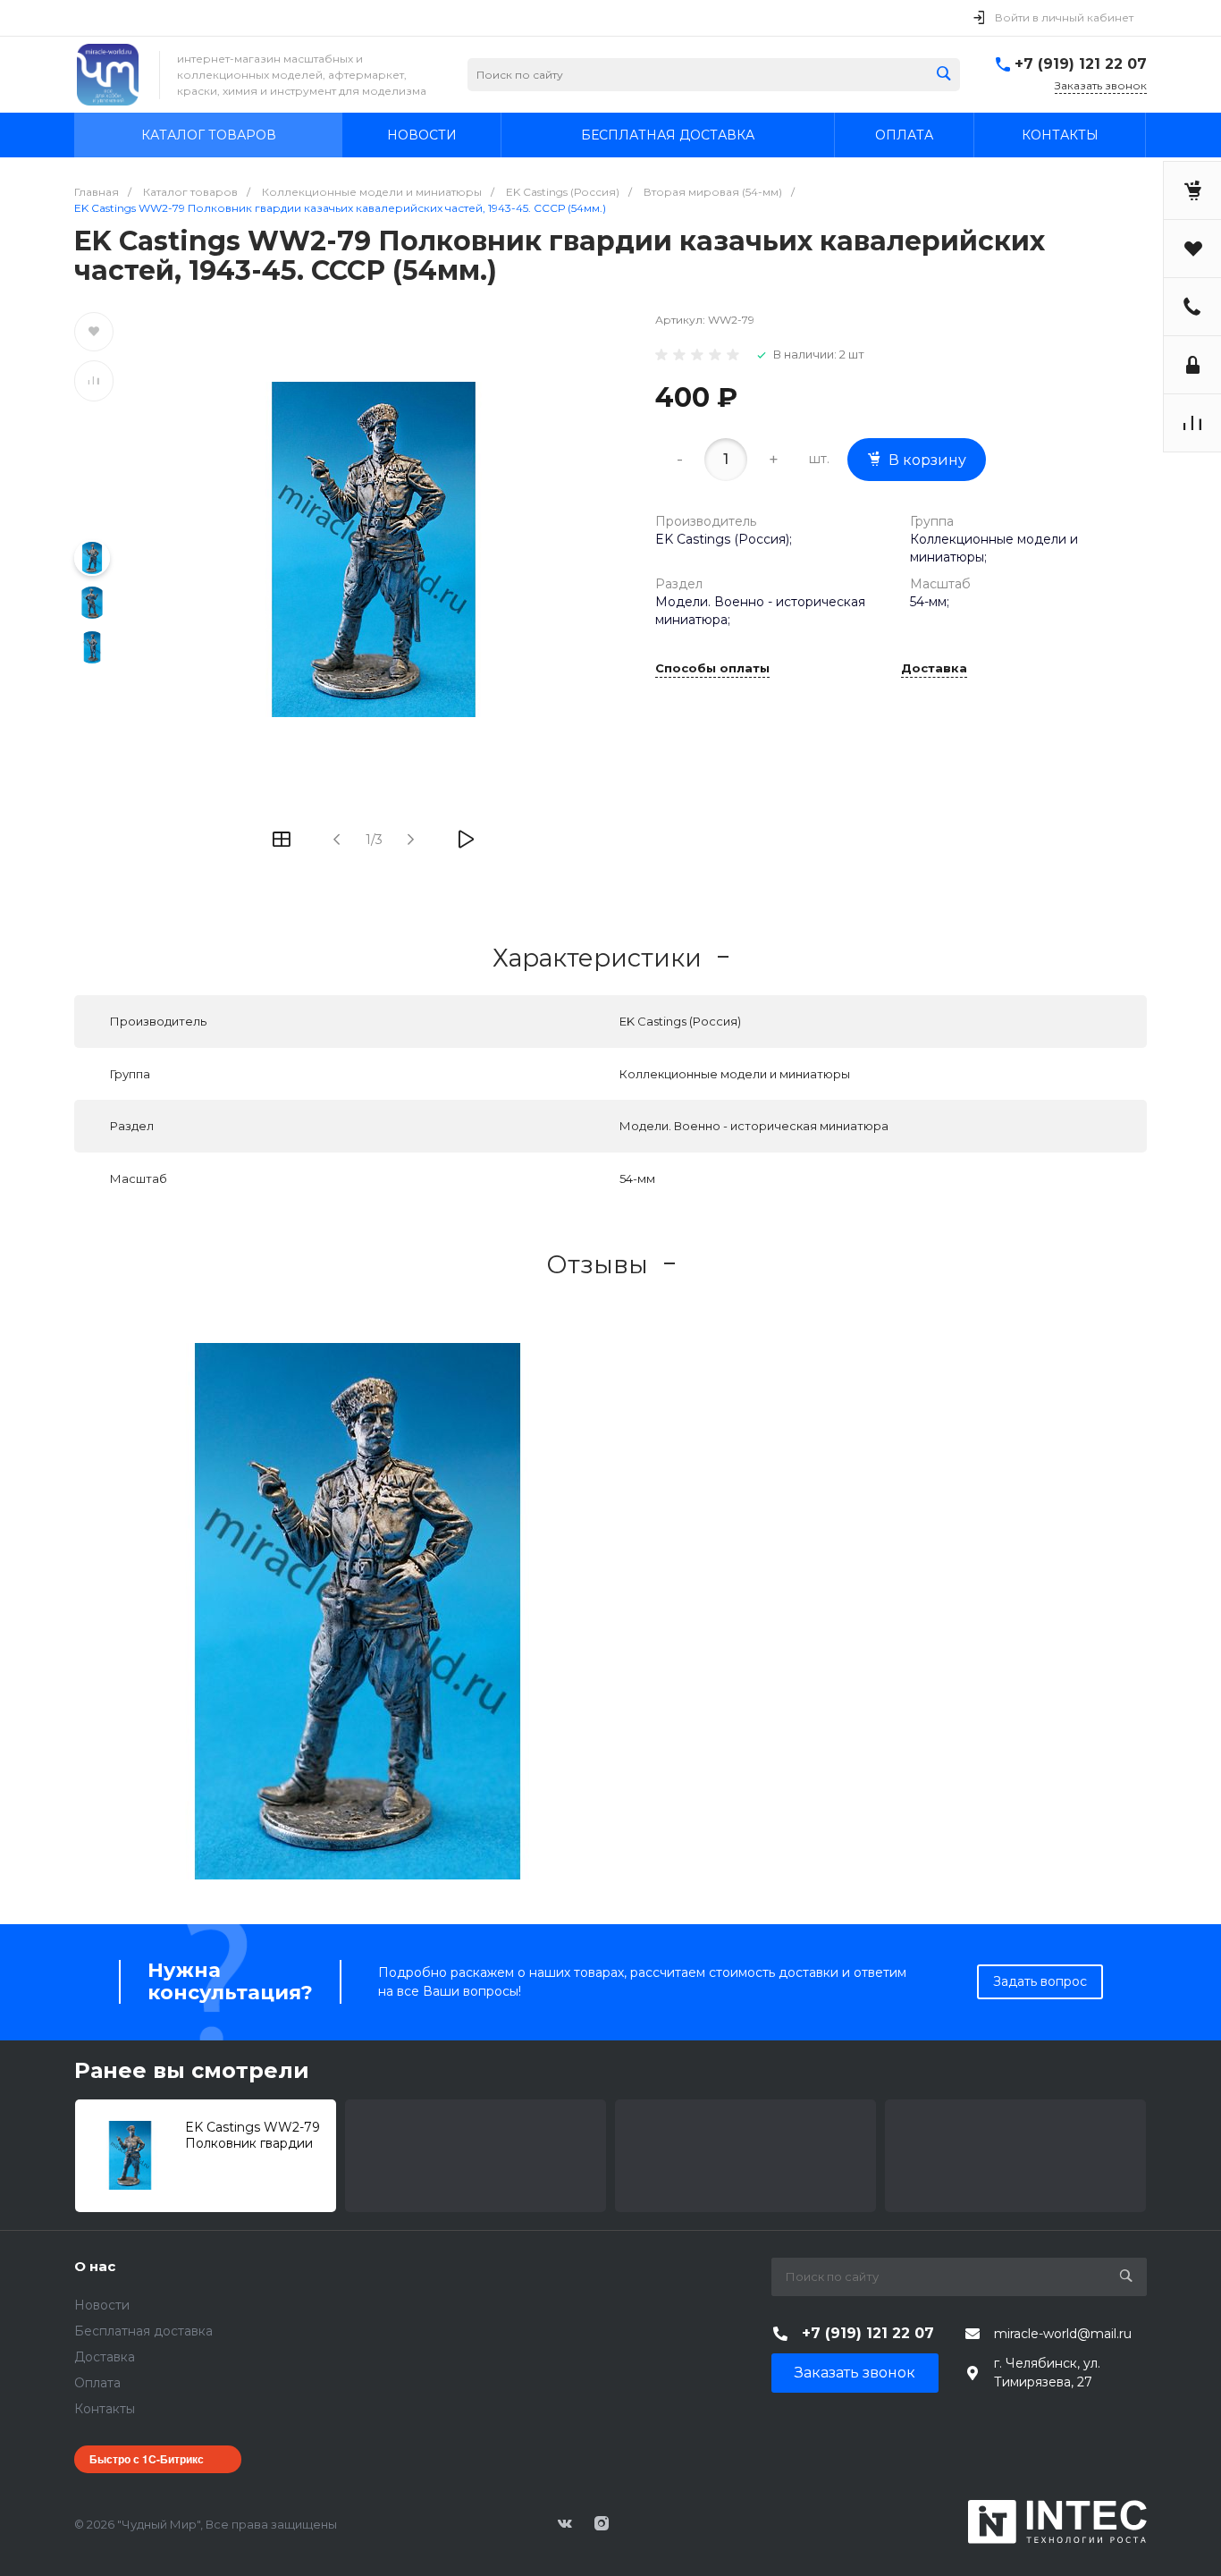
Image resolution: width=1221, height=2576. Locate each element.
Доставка (934, 669)
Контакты (105, 2409)
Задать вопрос (1040, 1981)
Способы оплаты (712, 669)
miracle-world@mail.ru (1063, 2334)
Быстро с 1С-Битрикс (147, 2459)
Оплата (97, 2383)
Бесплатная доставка (143, 2331)
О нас (95, 2266)
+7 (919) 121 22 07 (1081, 64)
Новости (102, 2305)
